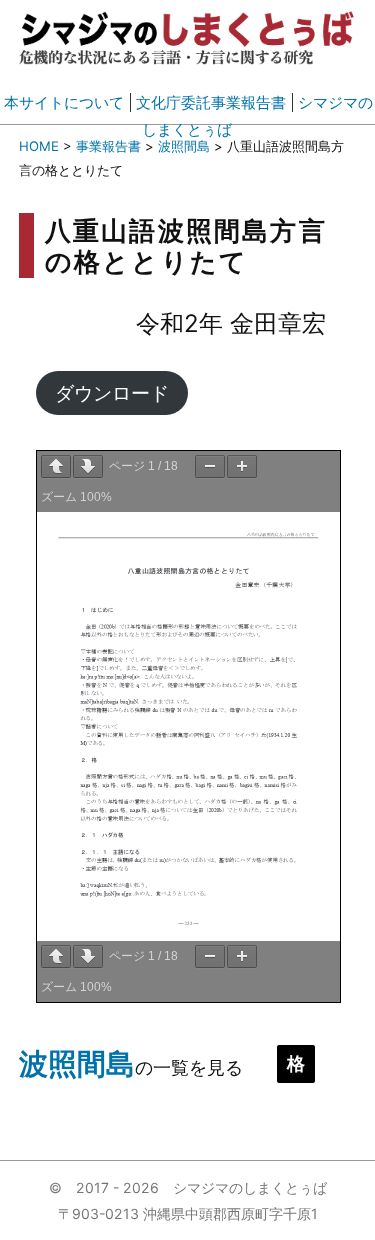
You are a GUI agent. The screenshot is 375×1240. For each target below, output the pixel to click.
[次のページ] (88, 466)
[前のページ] (56, 466)
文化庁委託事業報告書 (211, 102)
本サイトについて (64, 102)
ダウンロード (112, 393)
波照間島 (77, 1063)
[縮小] (210, 466)
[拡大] (242, 466)
